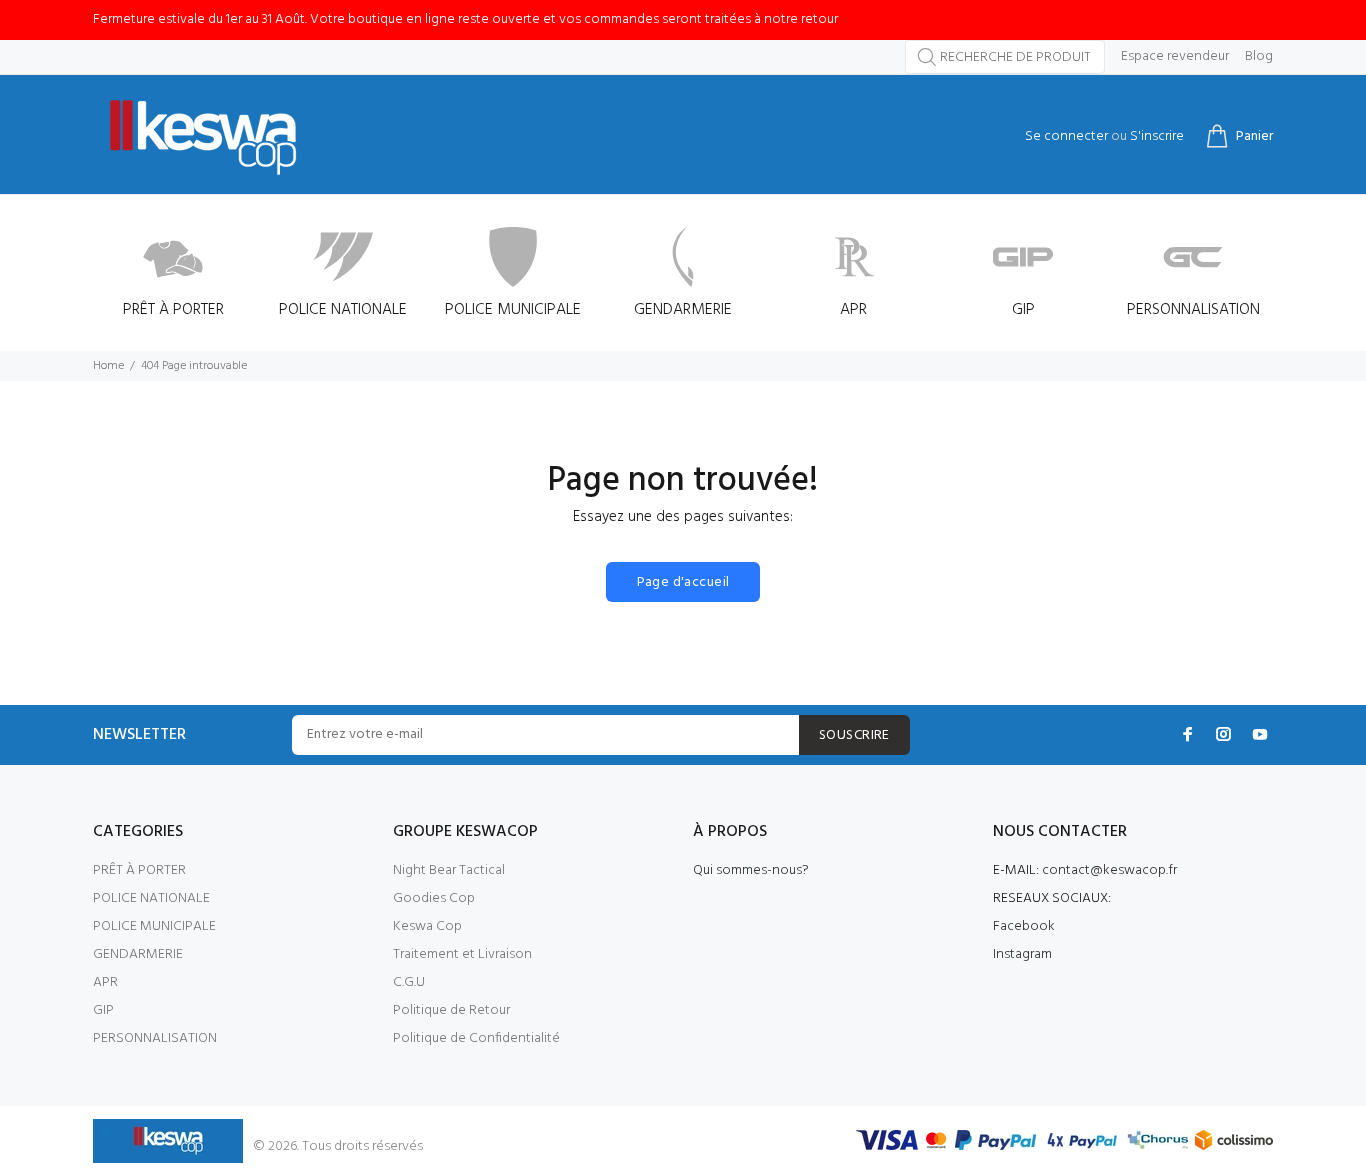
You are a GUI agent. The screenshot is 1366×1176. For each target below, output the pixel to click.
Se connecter (1066, 136)
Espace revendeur (1175, 57)
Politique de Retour (451, 1010)
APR (105, 982)
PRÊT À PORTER (139, 870)
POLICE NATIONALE (151, 898)
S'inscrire (1157, 136)
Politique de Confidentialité (476, 1038)
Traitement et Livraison (462, 954)
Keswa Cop (427, 926)
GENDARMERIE (138, 954)
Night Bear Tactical (449, 870)
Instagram (1022, 954)
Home (108, 366)
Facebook (1024, 926)
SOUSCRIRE (854, 735)
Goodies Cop (434, 898)
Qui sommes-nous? (751, 870)
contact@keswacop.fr (1109, 870)
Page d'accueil (683, 582)
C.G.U (409, 982)
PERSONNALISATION (155, 1038)
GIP (103, 1010)
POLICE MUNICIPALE (154, 926)
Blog (1259, 57)
